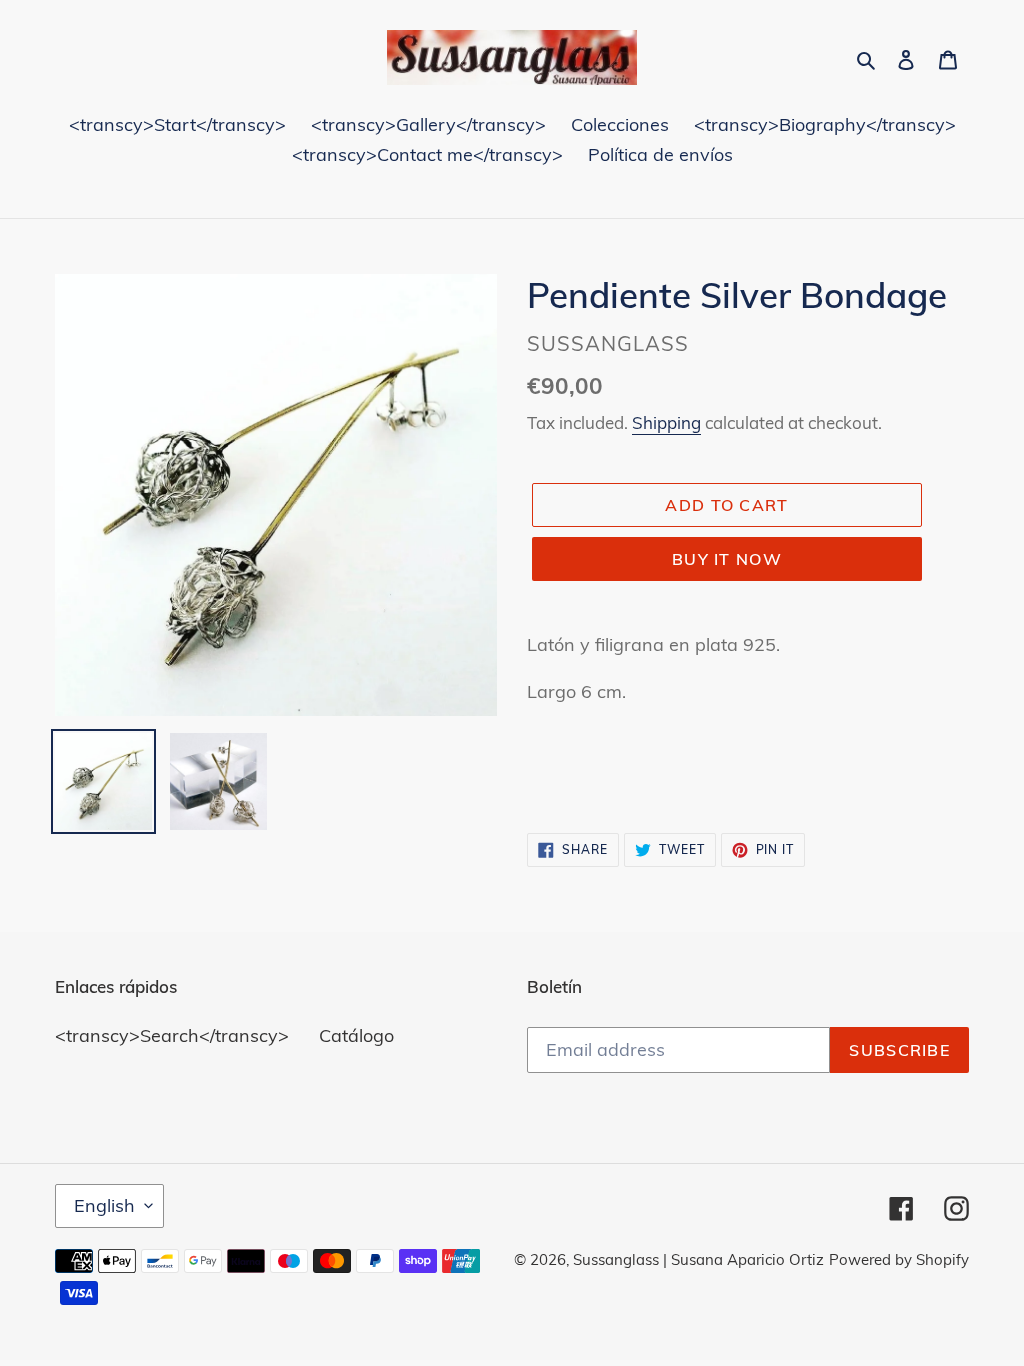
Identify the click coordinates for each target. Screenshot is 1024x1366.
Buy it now (727, 559)
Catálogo (356, 1035)
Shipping (666, 422)
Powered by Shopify (899, 1259)
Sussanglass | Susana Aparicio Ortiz (698, 1259)
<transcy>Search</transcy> (172, 1035)
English (104, 1205)
